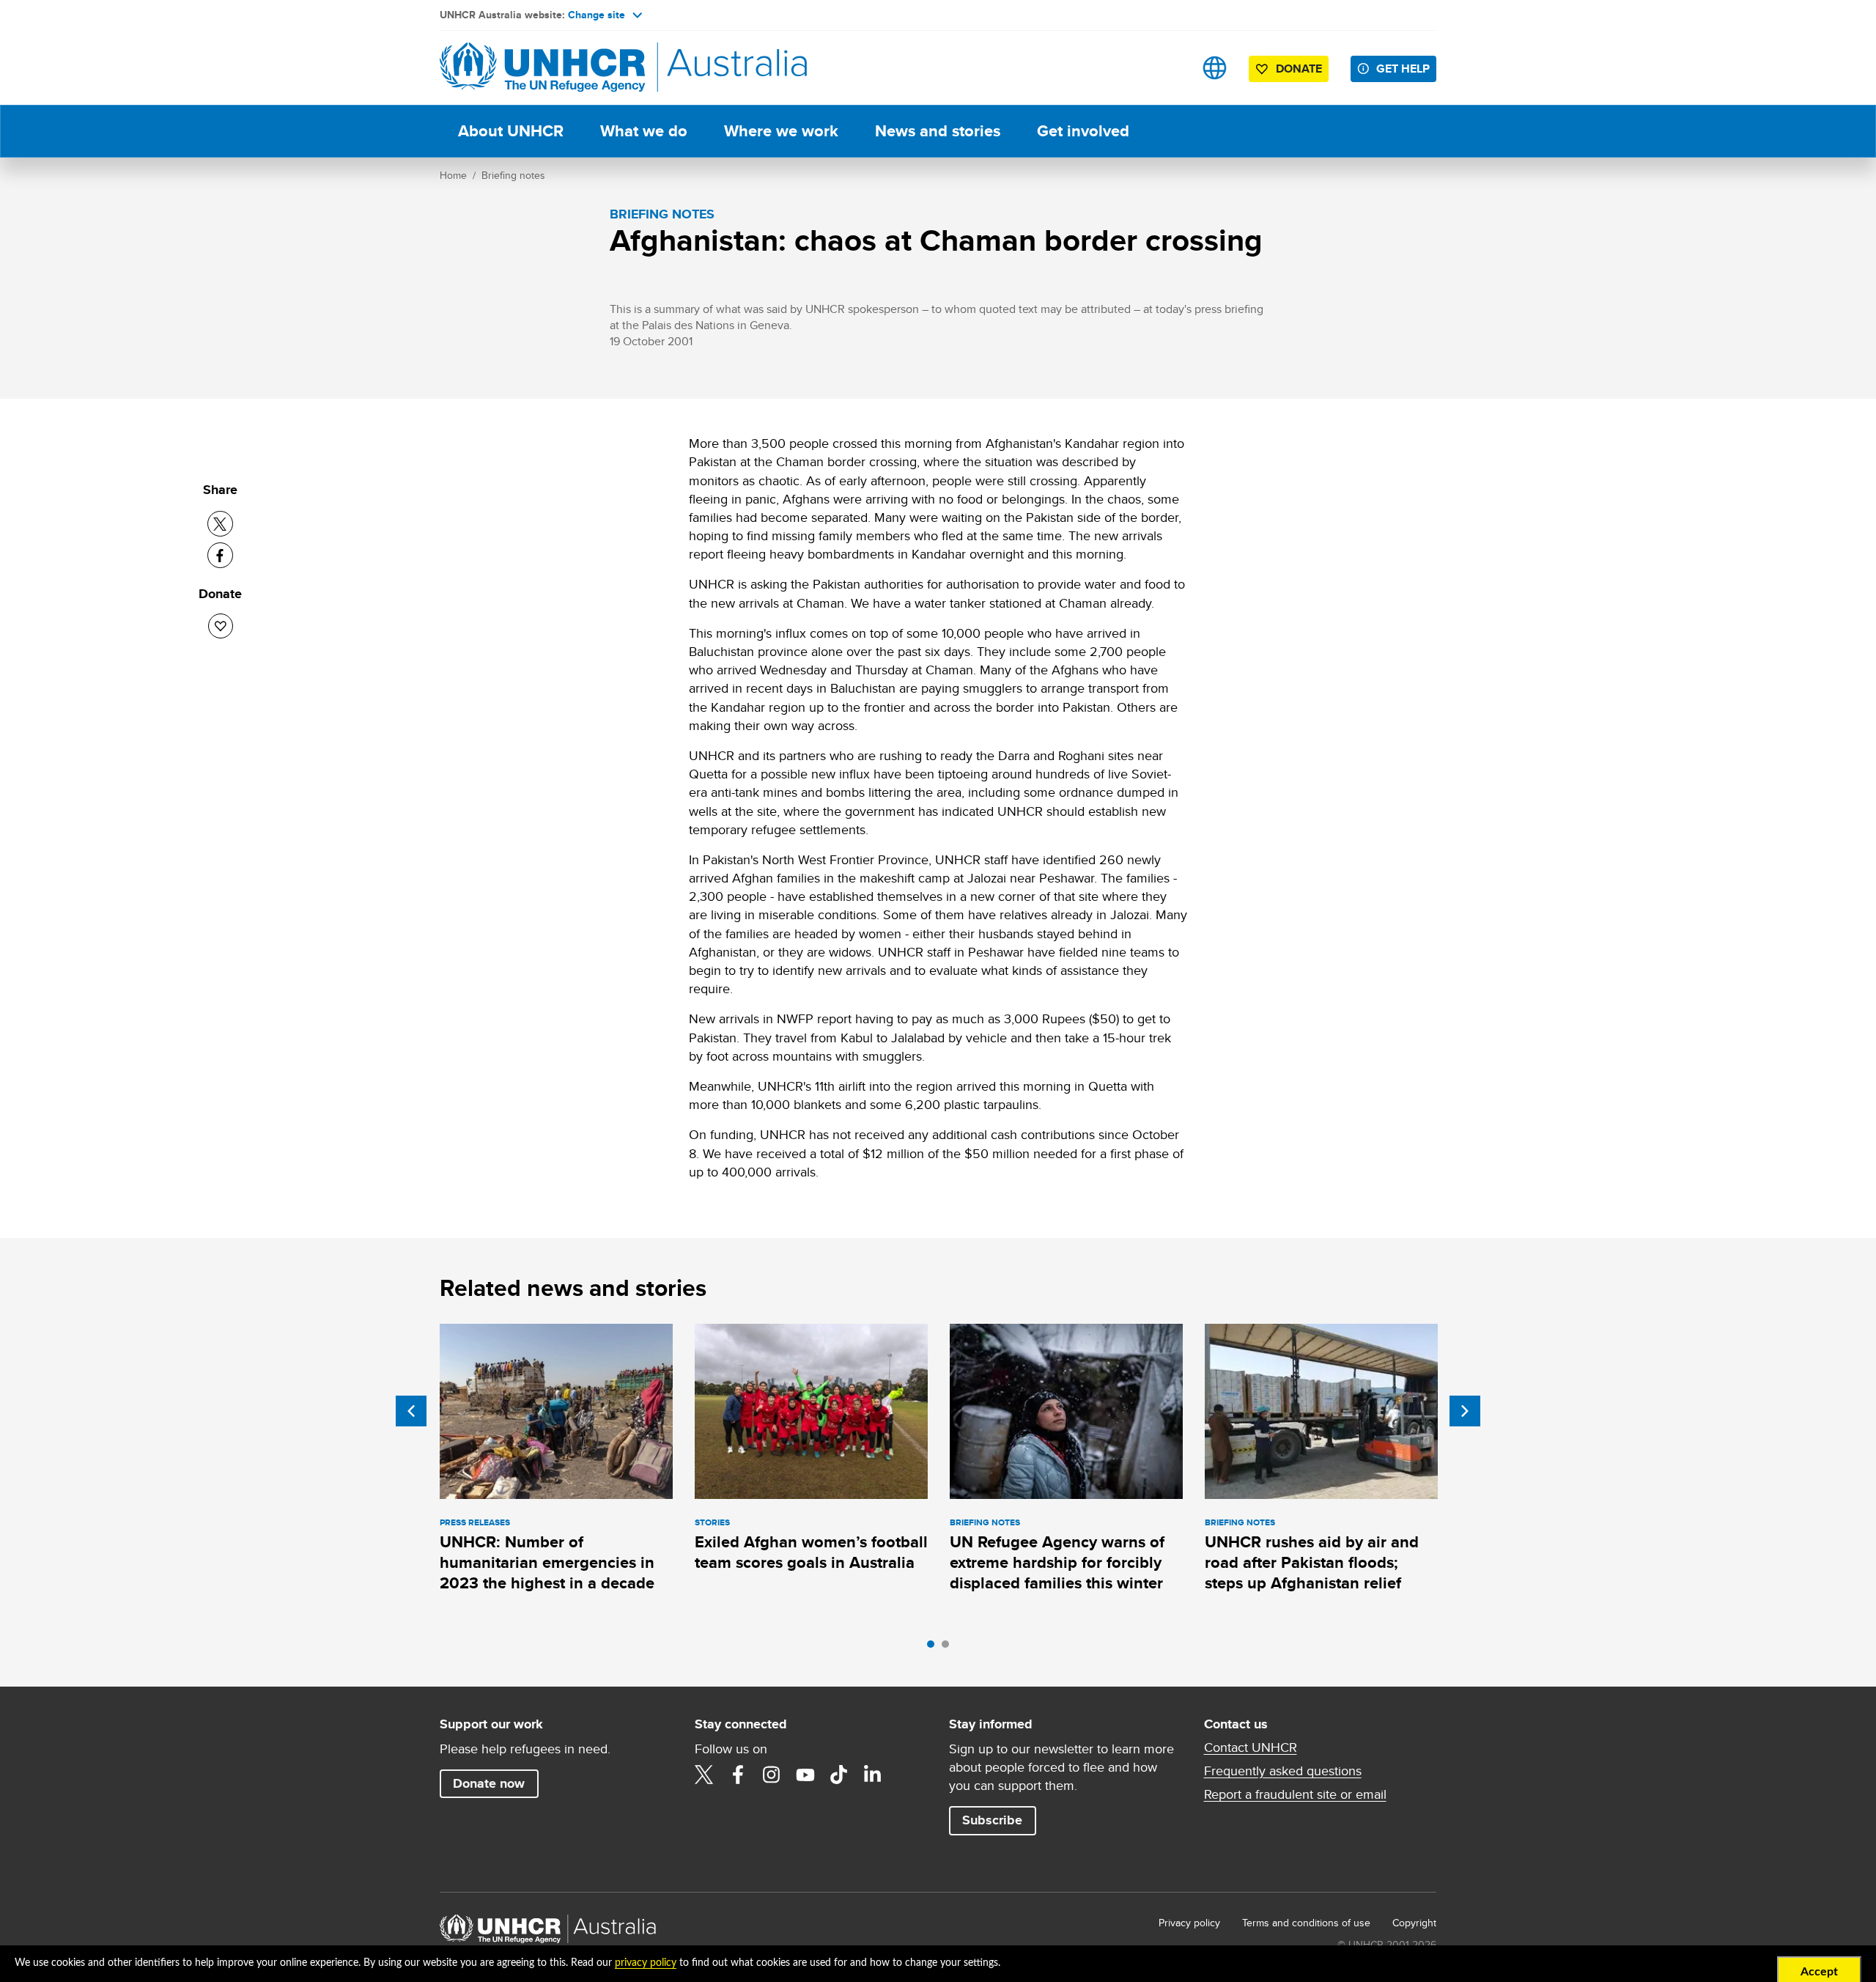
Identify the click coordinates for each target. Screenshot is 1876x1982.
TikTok (839, 1775)
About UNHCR (511, 131)
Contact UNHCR (1251, 1747)
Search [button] (1168, 68)
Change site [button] (597, 15)
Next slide (1465, 1411)
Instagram (772, 1775)
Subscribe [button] (992, 1820)
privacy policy (646, 1963)
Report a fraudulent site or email (1295, 1794)
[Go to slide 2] (949, 1648)
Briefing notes (513, 175)
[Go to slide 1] (934, 1648)
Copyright (1414, 1923)
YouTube (805, 1775)
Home (453, 175)
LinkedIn (873, 1775)
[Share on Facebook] (220, 555)
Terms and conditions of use (1306, 1923)
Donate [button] (1299, 69)
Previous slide (411, 1411)
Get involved (1083, 131)
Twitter (704, 1775)
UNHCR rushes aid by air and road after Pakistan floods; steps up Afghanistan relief (1312, 1563)
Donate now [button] (489, 1783)
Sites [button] (1215, 68)
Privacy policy (1189, 1923)
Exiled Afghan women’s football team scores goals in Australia (811, 1552)
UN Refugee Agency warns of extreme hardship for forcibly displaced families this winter (1057, 1563)
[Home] (542, 68)
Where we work (781, 131)
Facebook (738, 1775)
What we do (644, 131)
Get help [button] (1403, 69)
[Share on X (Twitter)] (220, 524)
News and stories (938, 131)
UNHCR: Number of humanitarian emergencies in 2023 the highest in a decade (547, 1563)
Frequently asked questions (1283, 1771)
